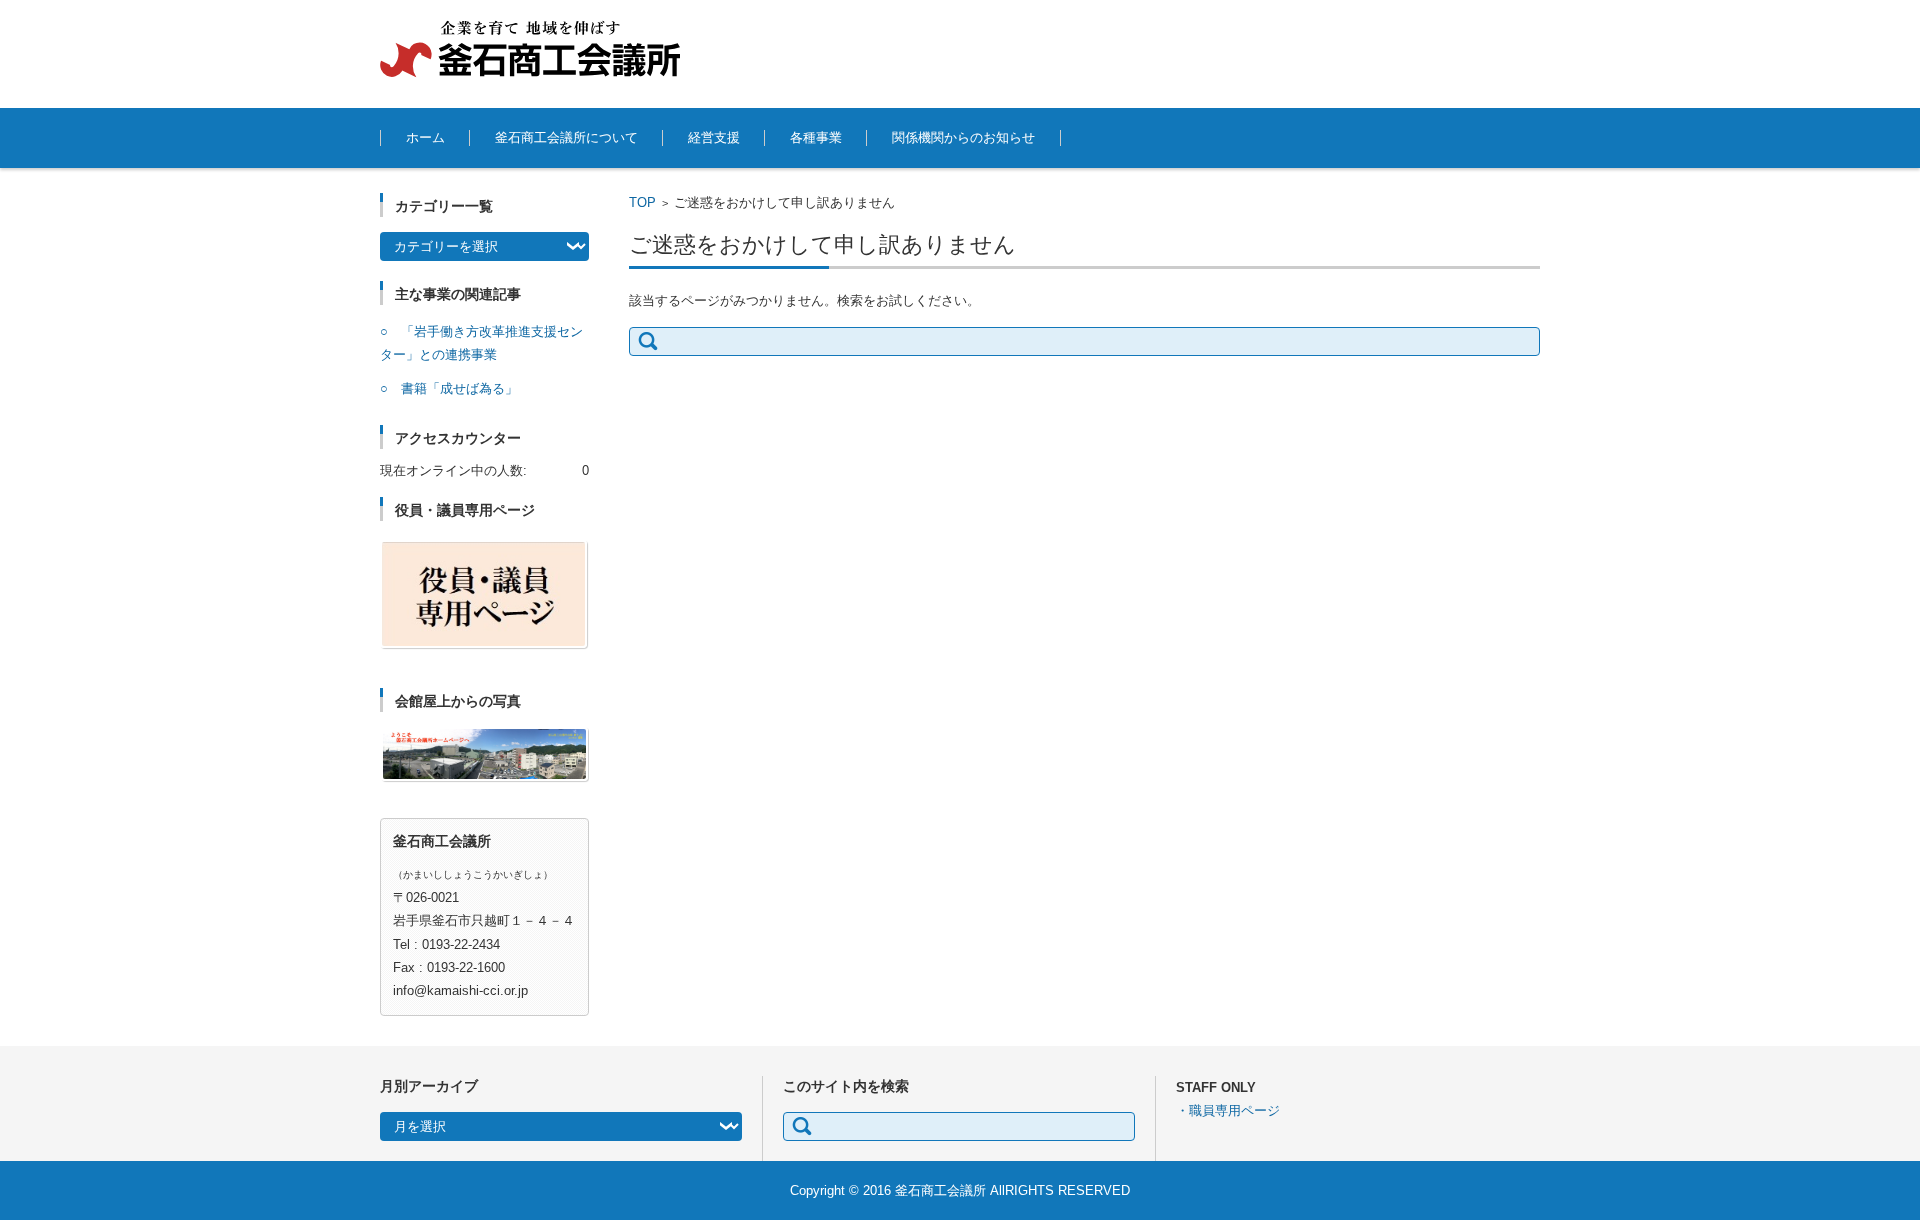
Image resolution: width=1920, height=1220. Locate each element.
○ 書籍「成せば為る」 (449, 388)
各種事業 (816, 137)
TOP (642, 202)
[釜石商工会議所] (530, 49)
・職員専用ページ (1228, 1110)
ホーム (425, 137)
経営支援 (714, 137)
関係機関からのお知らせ (963, 137)
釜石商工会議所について (566, 137)
